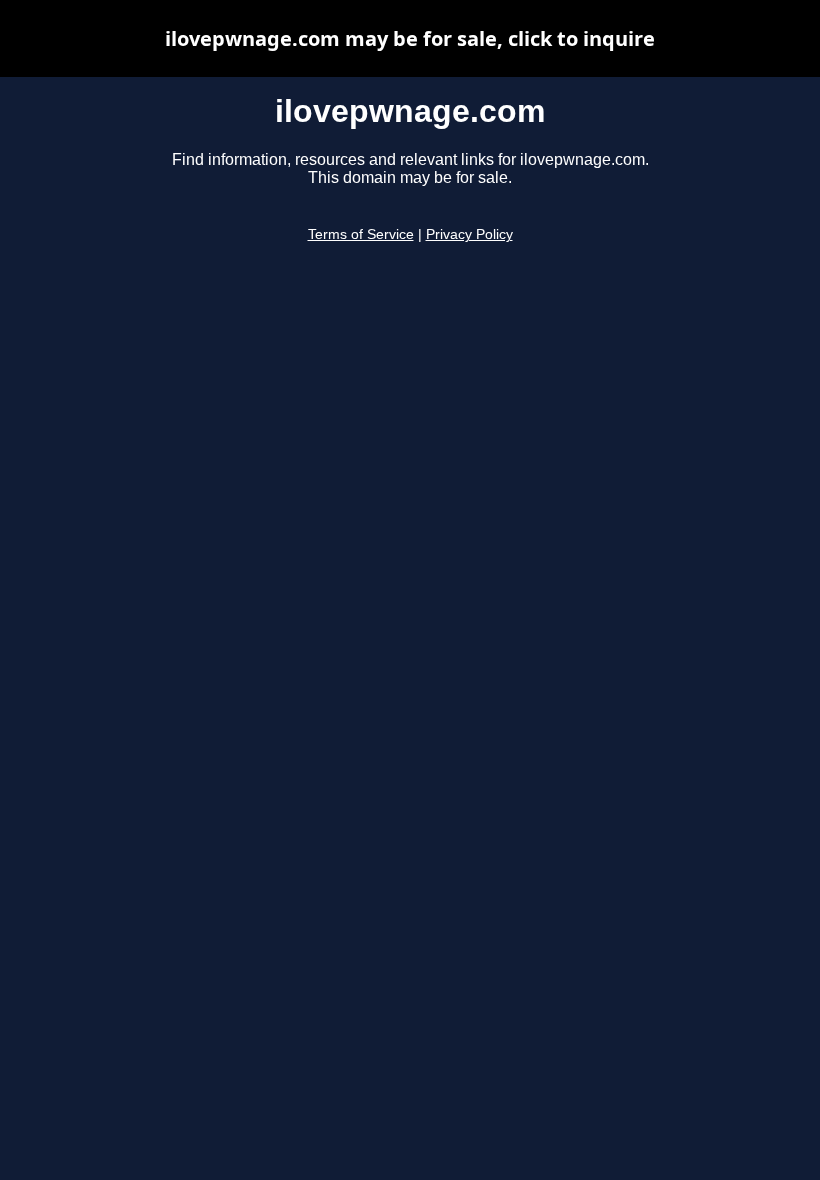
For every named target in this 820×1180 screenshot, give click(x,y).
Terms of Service (361, 234)
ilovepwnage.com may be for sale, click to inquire (410, 38)
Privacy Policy (469, 234)
